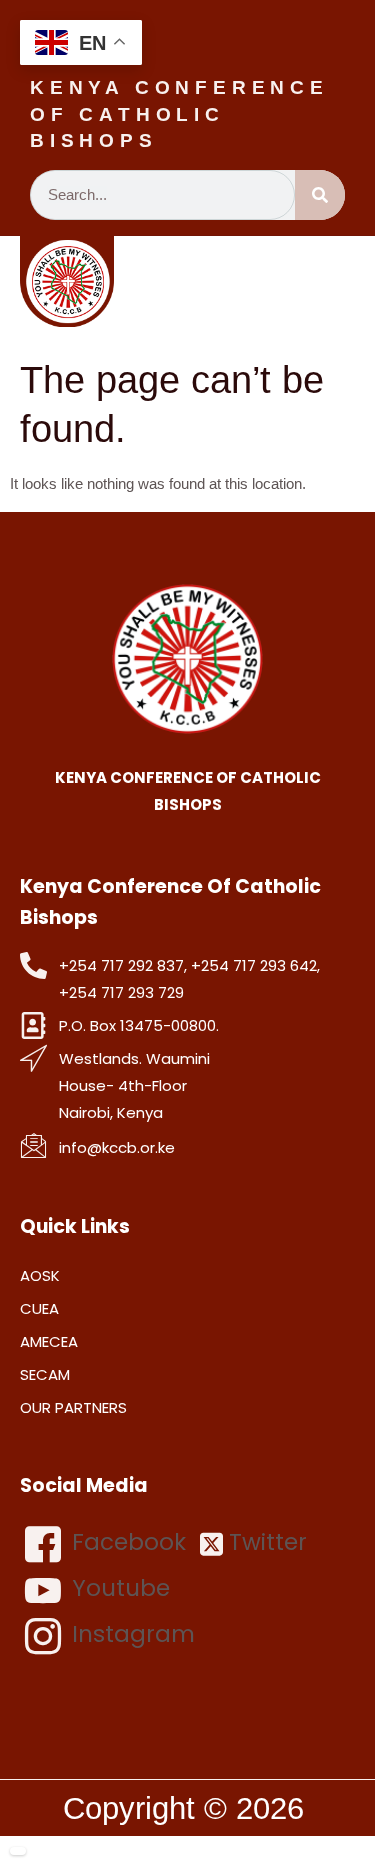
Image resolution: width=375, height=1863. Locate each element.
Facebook (126, 1542)
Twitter (265, 1542)
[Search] (320, 195)
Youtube (118, 1588)
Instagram (130, 1634)
